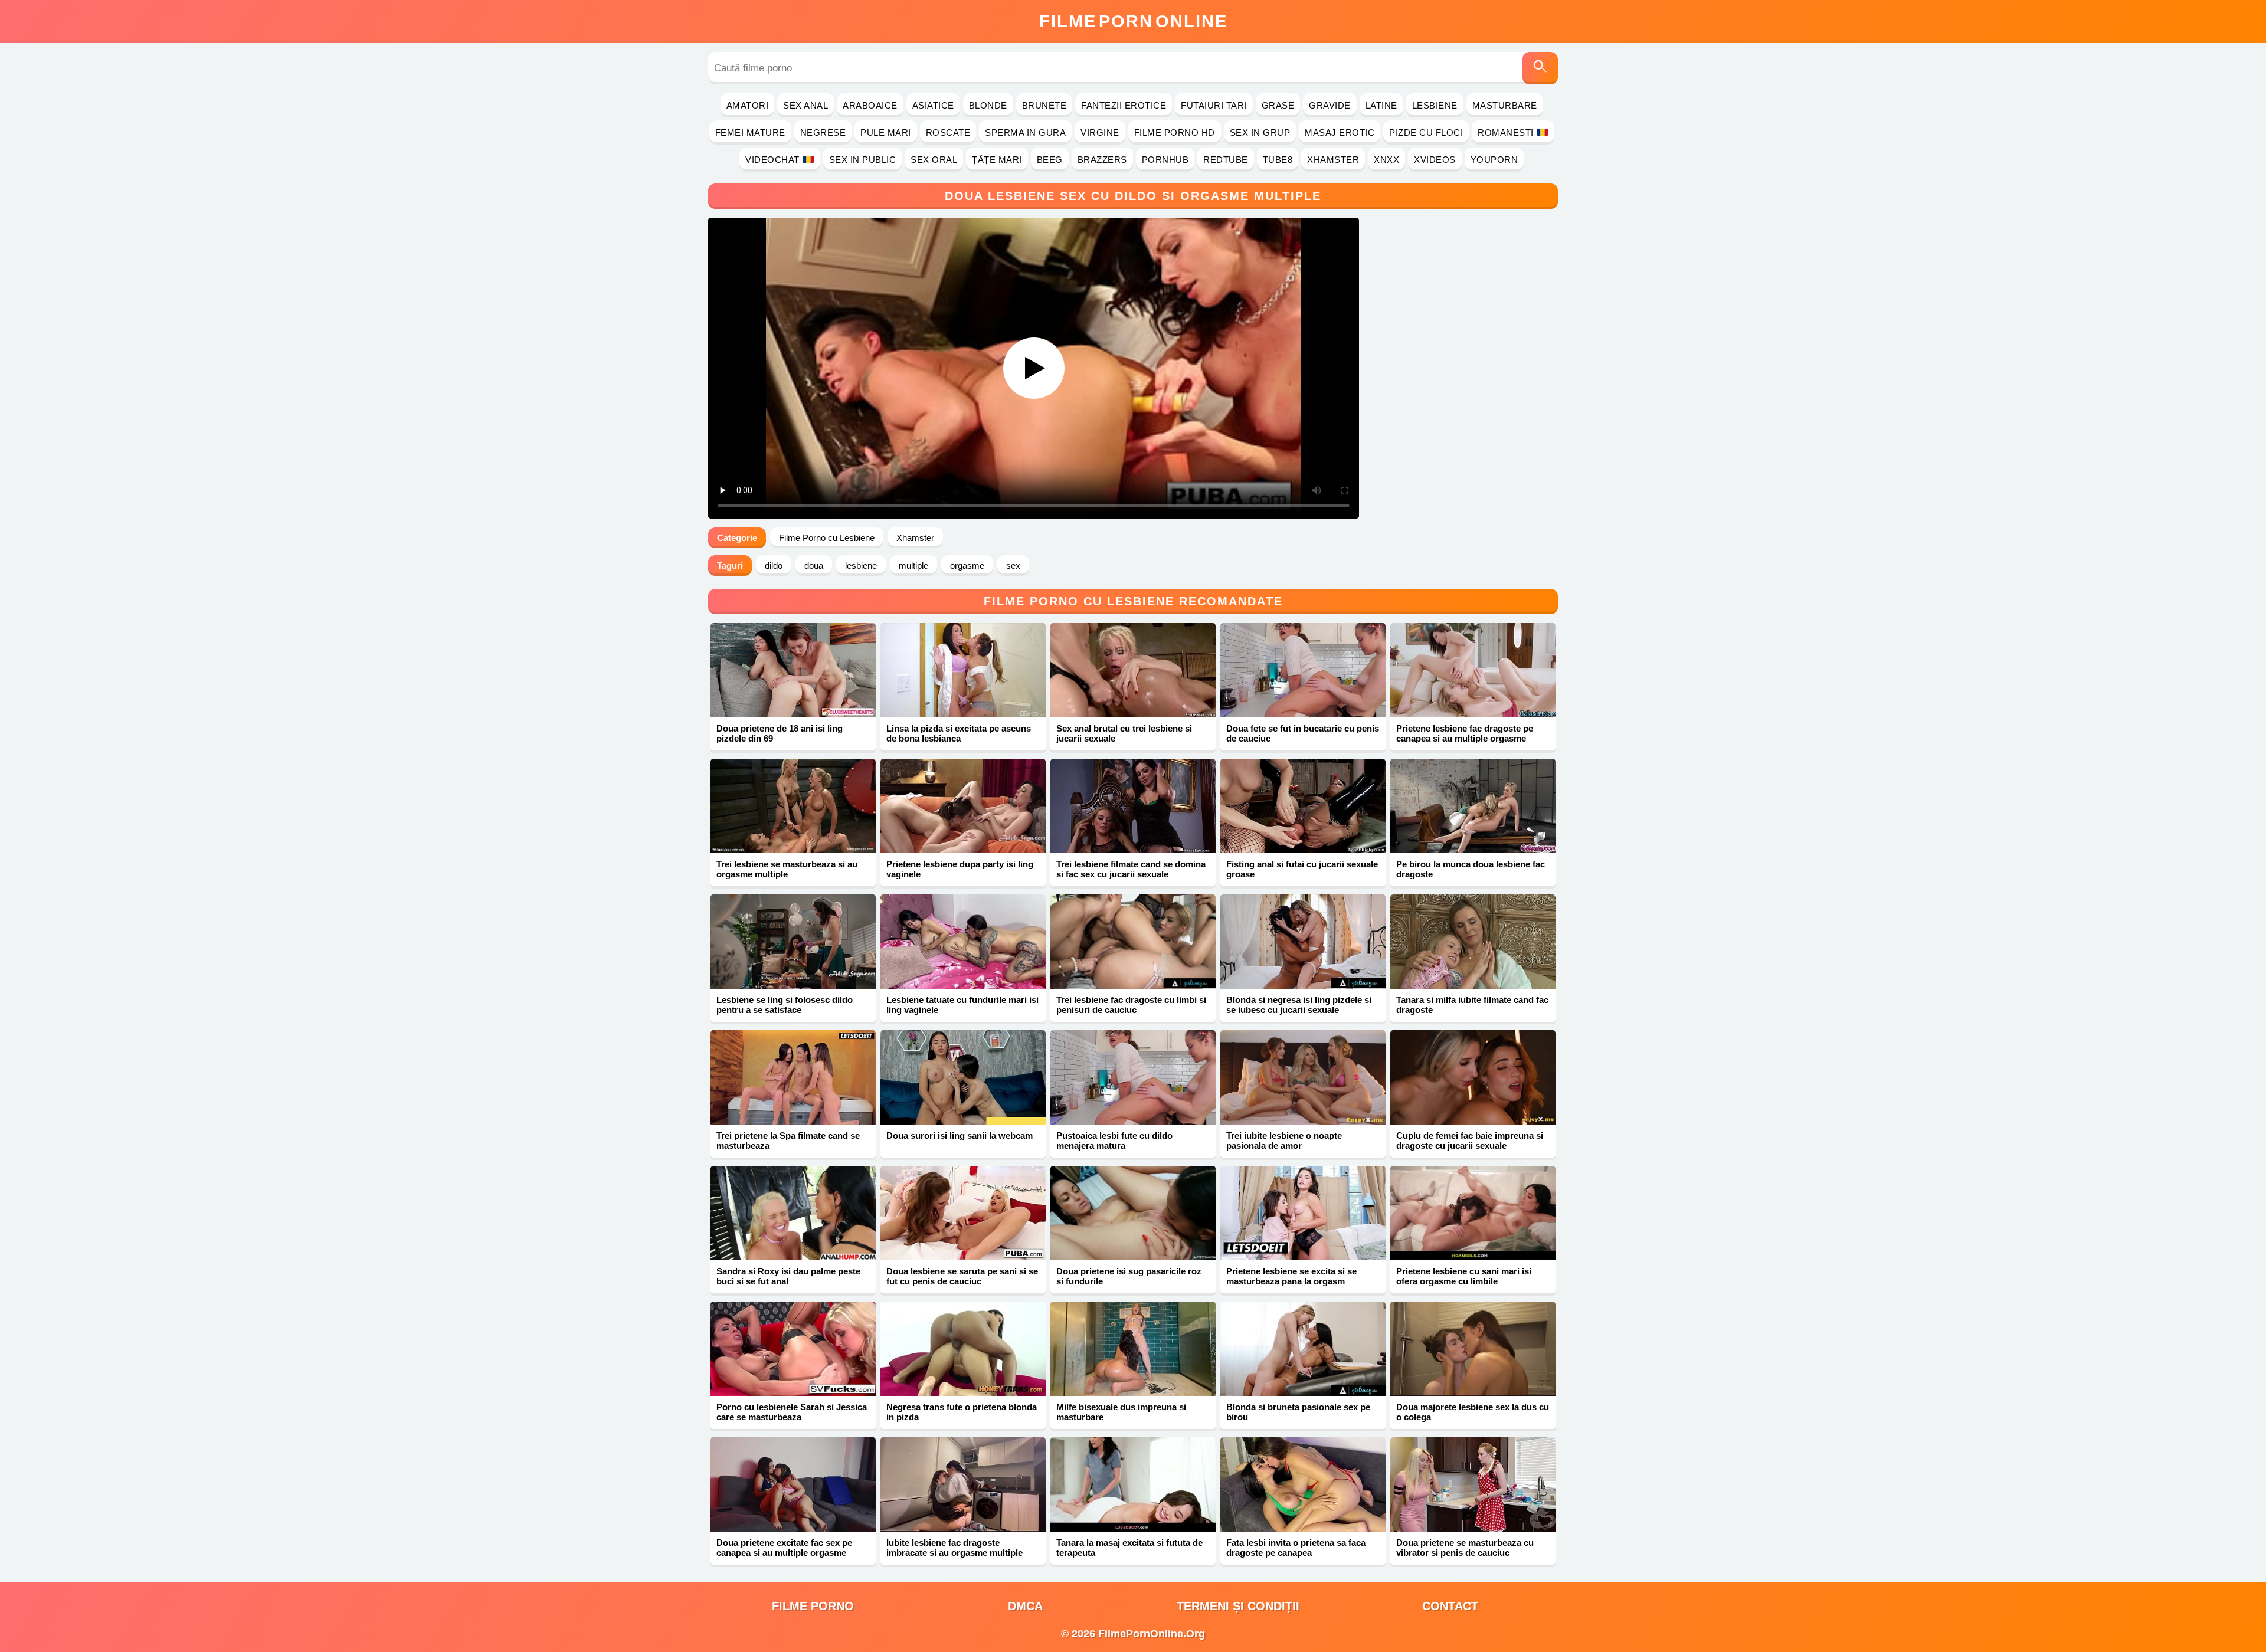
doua (814, 566)
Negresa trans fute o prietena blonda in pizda (962, 1412)
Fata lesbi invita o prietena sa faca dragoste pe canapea (1296, 1548)
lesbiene (861, 566)
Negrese (823, 132)
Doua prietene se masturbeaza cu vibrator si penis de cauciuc (1465, 1548)
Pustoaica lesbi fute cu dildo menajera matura (1114, 1140)
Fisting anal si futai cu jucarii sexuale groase (1302, 869)
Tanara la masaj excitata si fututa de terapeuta (1129, 1548)
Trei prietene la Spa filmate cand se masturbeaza (788, 1140)
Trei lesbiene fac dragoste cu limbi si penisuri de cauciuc (1131, 1005)
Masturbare (1505, 105)
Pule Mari (886, 132)
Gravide (1330, 105)
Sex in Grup (1260, 132)
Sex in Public (863, 160)
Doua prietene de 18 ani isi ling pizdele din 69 (780, 733)
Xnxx (1386, 160)
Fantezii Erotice (1124, 105)
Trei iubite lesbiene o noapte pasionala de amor (1284, 1140)
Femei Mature (750, 132)
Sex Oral (934, 160)
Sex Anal (805, 105)
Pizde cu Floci (1426, 132)
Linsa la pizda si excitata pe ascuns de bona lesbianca (959, 733)
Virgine (1100, 132)
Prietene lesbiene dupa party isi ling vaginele (960, 869)
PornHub (1165, 160)
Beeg (1050, 160)
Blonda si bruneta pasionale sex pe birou (1298, 1412)
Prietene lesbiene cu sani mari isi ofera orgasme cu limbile (1464, 1276)
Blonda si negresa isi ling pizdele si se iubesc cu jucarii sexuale (1299, 1005)
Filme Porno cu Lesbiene (827, 538)
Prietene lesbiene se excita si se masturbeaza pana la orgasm (1291, 1276)
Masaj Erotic (1340, 132)
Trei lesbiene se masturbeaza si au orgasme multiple (787, 869)
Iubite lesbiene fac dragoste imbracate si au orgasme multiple (954, 1548)
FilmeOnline (1133, 21)
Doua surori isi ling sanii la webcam (960, 1135)
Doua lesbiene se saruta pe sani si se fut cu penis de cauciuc (962, 1276)
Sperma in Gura (1025, 132)
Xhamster (1333, 160)
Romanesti (1506, 132)
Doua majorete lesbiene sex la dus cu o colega (1473, 1412)
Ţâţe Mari (997, 160)
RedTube (1226, 160)
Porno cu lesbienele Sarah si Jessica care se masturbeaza (792, 1412)
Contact (1450, 1606)
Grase (1278, 105)
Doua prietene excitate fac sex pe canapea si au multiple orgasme (784, 1548)
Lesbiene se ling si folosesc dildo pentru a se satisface (785, 1005)
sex (1013, 566)
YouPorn (1494, 160)
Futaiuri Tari (1214, 105)
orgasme (967, 566)
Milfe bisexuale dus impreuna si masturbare (1121, 1412)
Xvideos (1435, 160)
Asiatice (933, 105)
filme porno (813, 1606)
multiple (913, 566)
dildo (774, 566)
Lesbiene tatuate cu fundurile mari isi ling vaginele (962, 1005)
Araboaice (870, 105)
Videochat (772, 160)
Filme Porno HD (1175, 132)
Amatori (748, 105)
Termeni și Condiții (1238, 1606)
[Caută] (1540, 68)
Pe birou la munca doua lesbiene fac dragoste (1471, 869)
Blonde (988, 105)
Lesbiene (1435, 105)
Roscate (948, 132)
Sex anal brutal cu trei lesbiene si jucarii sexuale (1124, 733)
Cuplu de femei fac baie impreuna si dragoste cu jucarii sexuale (1470, 1140)
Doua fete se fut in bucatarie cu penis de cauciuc (1303, 733)
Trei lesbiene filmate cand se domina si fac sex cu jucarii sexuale (1131, 869)
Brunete (1044, 105)
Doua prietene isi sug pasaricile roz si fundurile (1129, 1276)
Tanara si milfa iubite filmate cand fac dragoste (1472, 1005)
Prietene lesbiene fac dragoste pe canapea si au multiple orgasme (1465, 733)
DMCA (1025, 1606)
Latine (1381, 105)
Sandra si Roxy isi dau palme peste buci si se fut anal (788, 1276)
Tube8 (1278, 160)
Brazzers (1102, 160)
